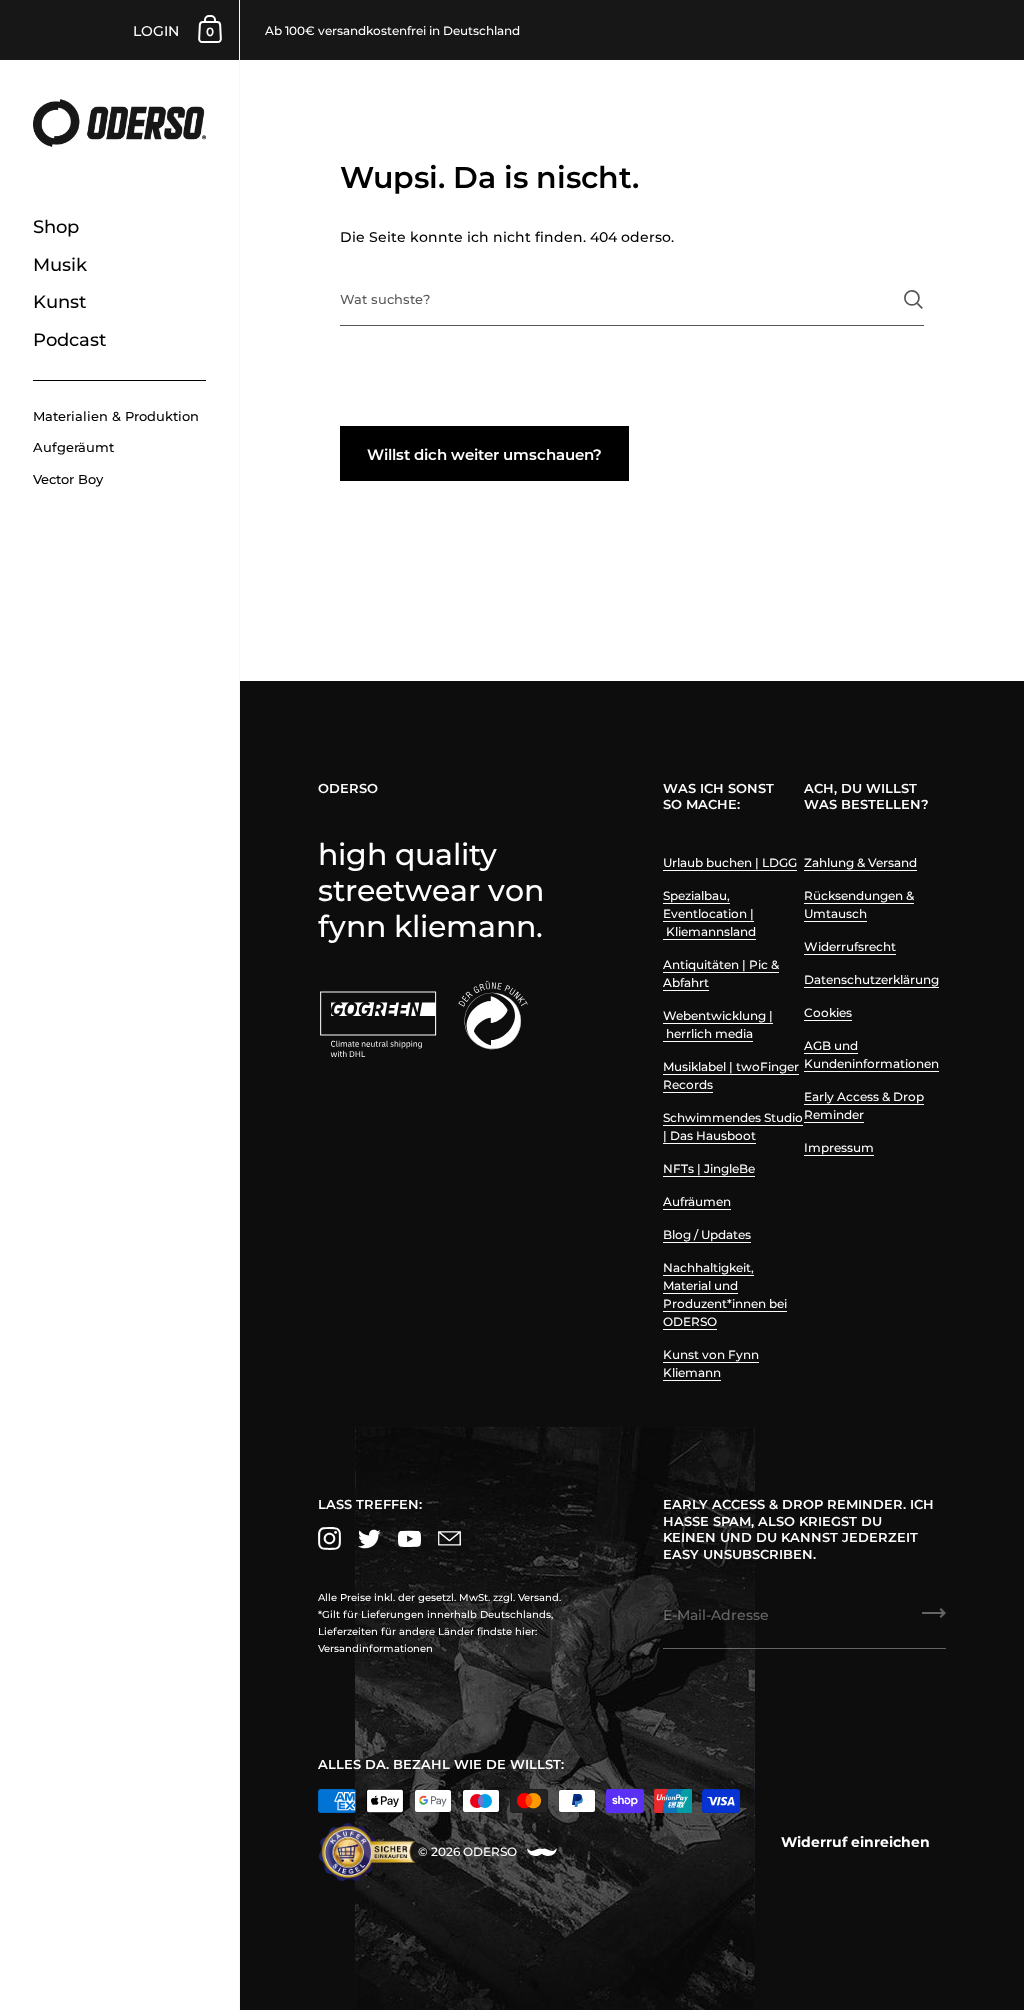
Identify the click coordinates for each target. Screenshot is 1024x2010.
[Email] (449, 1539)
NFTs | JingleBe (709, 1168)
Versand (538, 1597)
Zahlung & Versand (860, 862)
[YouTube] (409, 1539)
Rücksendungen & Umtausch (859, 904)
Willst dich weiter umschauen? (484, 454)
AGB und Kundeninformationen (871, 1054)
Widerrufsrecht (850, 946)
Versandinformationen (375, 1648)
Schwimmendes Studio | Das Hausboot (733, 1126)
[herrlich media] (542, 1852)
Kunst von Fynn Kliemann (711, 1363)
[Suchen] (913, 299)
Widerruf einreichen (855, 1842)
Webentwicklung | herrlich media (718, 1024)
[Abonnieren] (934, 1620)
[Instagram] (329, 1539)
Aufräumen (697, 1201)
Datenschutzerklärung (871, 979)
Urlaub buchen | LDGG (730, 862)
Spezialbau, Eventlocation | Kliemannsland (709, 913)
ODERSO (490, 1851)
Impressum (839, 1147)
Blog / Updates (707, 1234)
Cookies (828, 1012)
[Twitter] (369, 1539)
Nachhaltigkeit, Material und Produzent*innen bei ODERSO (725, 1294)
